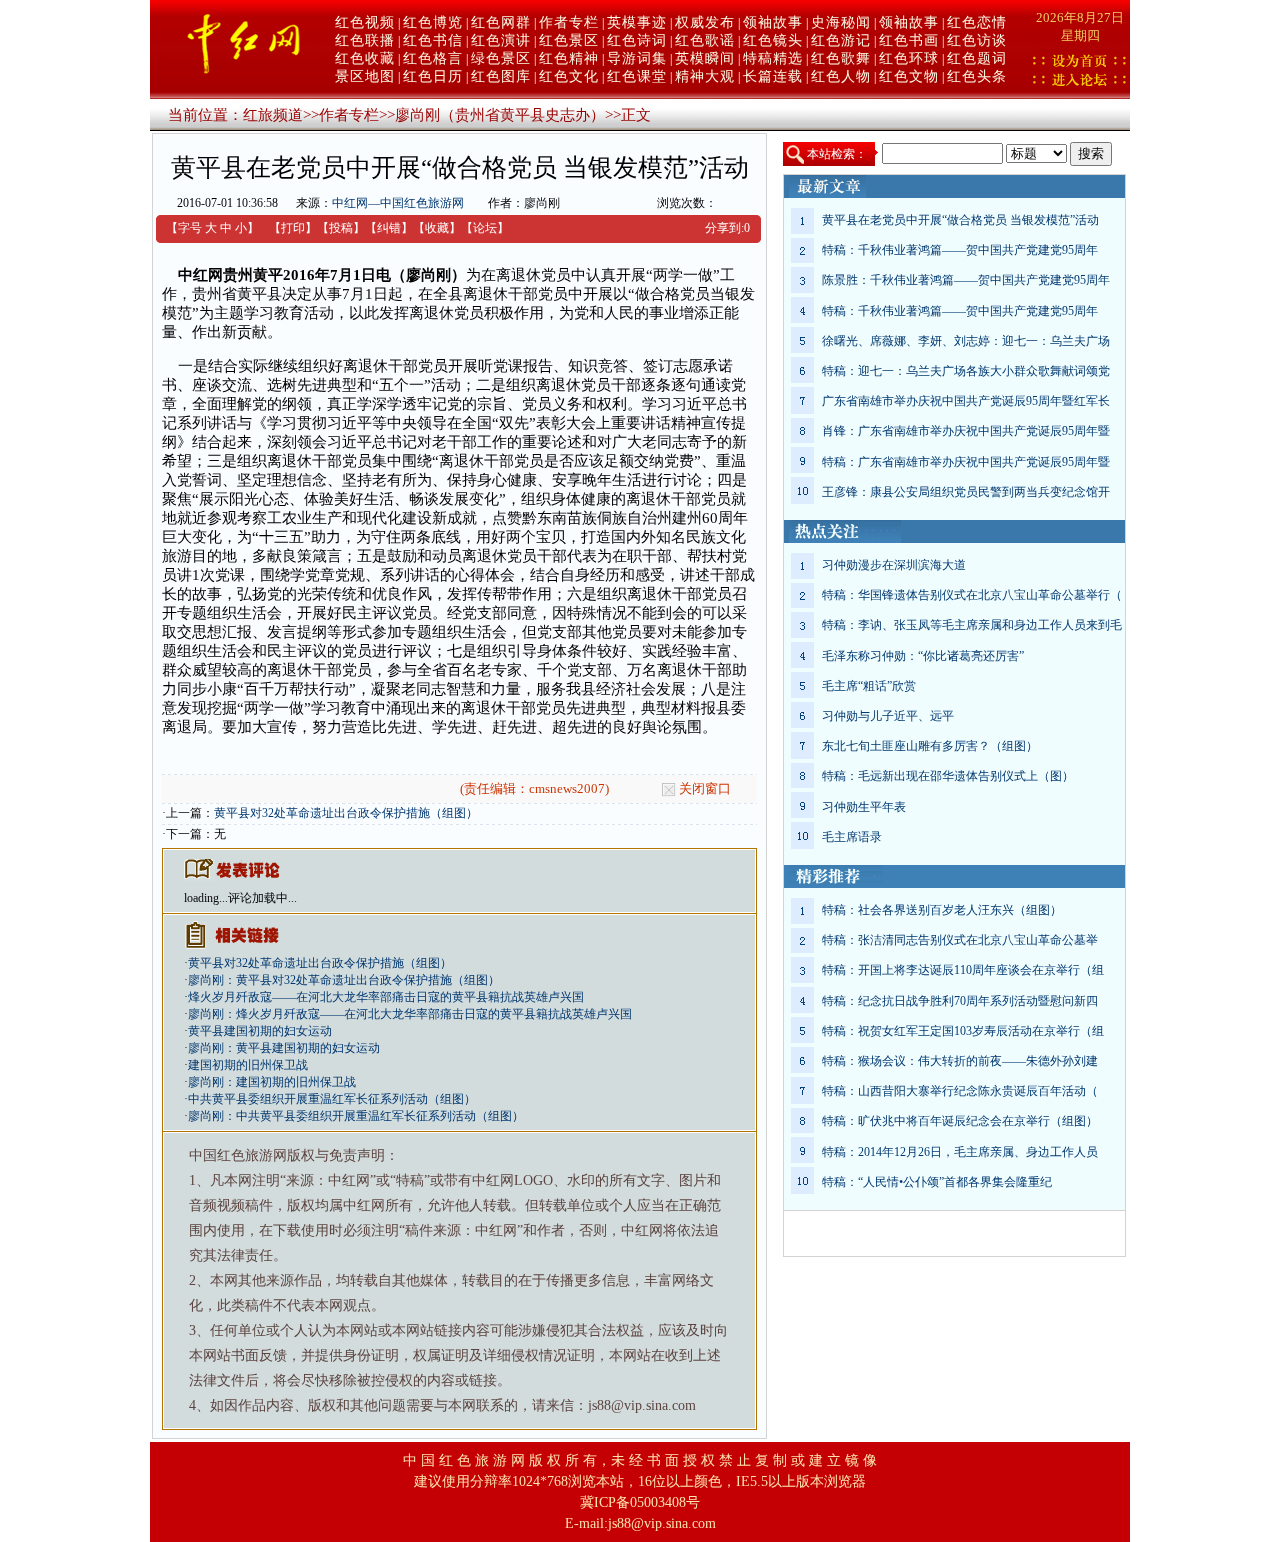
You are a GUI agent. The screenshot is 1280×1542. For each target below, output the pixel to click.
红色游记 (841, 40)
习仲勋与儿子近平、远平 (888, 716)
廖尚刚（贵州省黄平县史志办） (500, 115)
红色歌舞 (841, 58)
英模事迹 (637, 22)
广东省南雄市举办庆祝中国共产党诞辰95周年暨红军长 (966, 401)
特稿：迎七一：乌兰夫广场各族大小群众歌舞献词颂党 (966, 371)
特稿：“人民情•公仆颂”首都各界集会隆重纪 (937, 1182)
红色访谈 (977, 40)
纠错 (389, 228)
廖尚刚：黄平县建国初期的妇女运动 (284, 1048)
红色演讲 (501, 40)
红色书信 (433, 40)
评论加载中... (262, 898)
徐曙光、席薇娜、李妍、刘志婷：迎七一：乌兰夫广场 (966, 341)
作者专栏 (569, 22)
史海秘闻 (841, 22)
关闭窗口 (705, 788)
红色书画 (909, 40)
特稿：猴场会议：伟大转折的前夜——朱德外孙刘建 (960, 1061)
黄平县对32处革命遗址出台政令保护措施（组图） (346, 813)
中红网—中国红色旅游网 (398, 203)
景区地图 (365, 76)
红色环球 (909, 58)
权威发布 (705, 22)
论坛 (485, 228)
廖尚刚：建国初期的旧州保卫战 (272, 1082)
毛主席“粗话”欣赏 (869, 686)
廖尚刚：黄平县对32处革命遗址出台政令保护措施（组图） (344, 980)
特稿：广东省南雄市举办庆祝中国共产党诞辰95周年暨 (966, 462)
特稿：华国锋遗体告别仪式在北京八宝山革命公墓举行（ (972, 595)
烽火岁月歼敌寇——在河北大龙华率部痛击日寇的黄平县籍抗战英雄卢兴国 (386, 997)
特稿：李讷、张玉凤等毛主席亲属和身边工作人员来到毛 (972, 625)
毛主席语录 (852, 837)
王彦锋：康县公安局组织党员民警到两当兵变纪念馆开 (966, 492)
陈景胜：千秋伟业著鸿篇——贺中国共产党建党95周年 (966, 280)
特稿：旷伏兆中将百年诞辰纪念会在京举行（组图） (960, 1121)
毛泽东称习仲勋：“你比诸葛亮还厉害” (923, 656)
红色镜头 (773, 40)
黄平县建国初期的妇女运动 (260, 1031)
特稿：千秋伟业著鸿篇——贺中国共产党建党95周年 (960, 250)
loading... (206, 898)
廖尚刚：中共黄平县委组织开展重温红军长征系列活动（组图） (356, 1116)
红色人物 (841, 76)
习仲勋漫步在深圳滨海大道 (894, 565)
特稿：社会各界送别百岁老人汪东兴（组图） (942, 910)
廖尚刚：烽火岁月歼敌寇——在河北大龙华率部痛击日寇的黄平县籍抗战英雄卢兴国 (410, 1014)
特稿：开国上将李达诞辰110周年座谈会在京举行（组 (963, 970)
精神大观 (705, 76)
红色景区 (569, 40)
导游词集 (637, 58)
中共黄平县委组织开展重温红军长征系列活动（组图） (332, 1099)
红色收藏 (365, 58)
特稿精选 (773, 58)
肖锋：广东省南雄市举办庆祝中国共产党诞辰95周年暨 (966, 431)
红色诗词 (637, 40)
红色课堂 (637, 76)
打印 (293, 228)
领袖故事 (773, 22)
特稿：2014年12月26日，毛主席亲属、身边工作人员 (960, 1152)
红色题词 (977, 58)
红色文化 (569, 76)
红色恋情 (977, 22)
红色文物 (909, 76)
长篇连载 (773, 76)
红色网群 (501, 22)
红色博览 (433, 22)
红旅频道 (273, 115)
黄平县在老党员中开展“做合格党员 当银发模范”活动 (960, 220)
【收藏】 (437, 228)
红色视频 (365, 22)
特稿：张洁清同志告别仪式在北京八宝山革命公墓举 (960, 940)
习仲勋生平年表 (864, 807)
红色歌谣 (705, 40)
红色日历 (433, 76)
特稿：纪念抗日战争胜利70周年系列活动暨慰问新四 (960, 1001)
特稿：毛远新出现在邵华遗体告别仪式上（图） (948, 776)
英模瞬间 (705, 58)
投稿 (341, 228)
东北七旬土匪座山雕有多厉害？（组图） (930, 746)
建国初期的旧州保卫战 (248, 1065)
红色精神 (569, 58)
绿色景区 (501, 58)
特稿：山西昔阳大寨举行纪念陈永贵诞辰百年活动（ (960, 1091)
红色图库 (501, 76)
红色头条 (977, 76)
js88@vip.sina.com (662, 1523)
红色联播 (365, 40)
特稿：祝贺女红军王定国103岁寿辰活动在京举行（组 (963, 1031)
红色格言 (433, 58)
